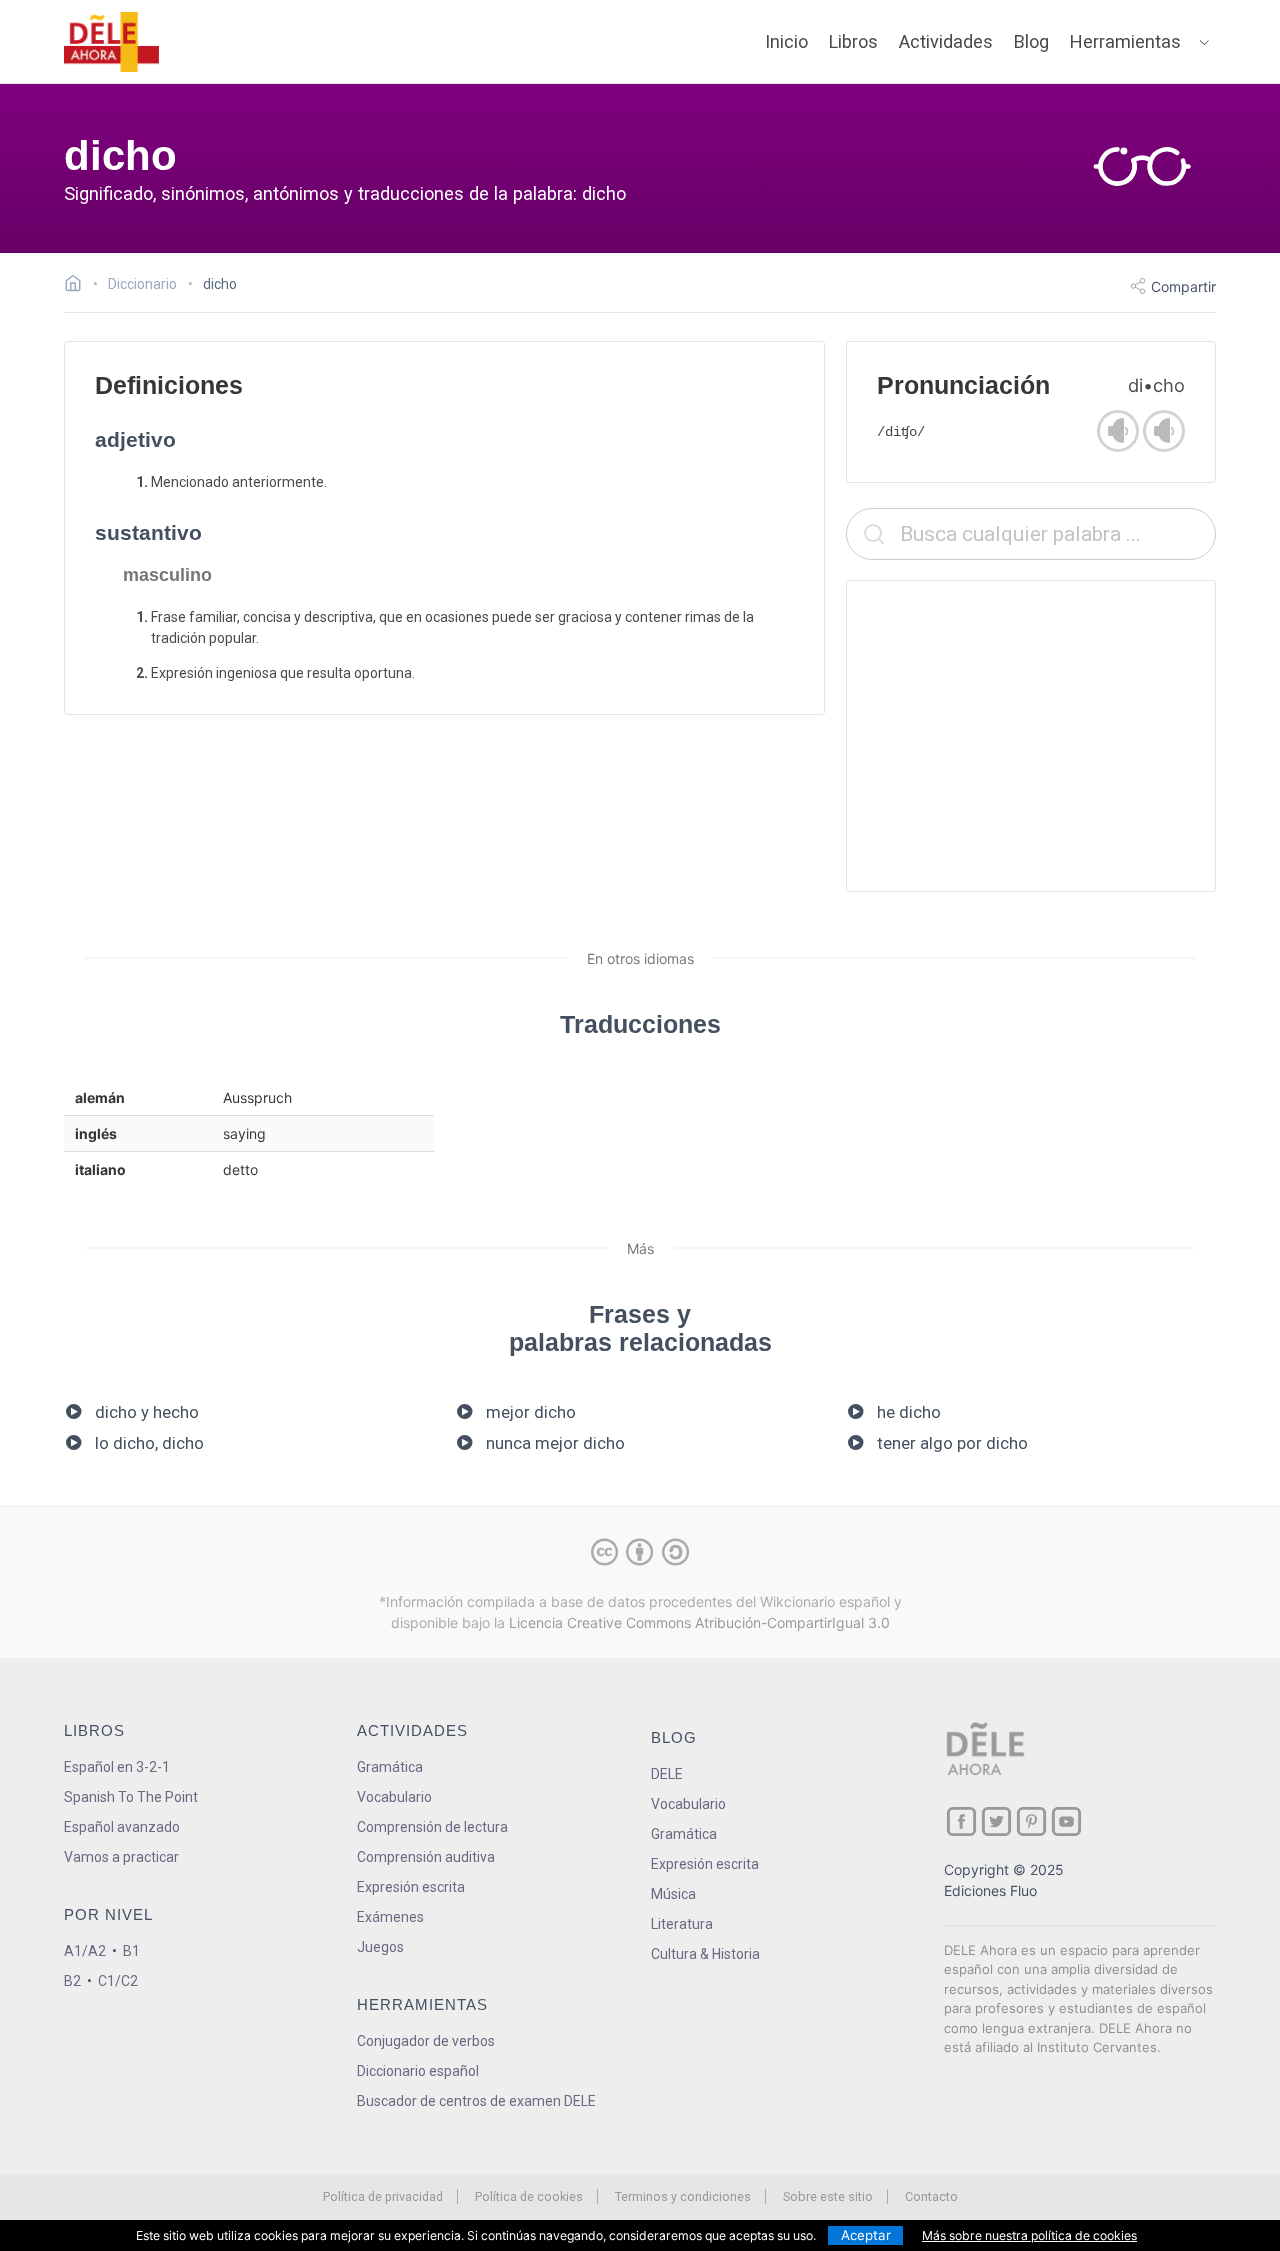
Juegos (380, 1947)
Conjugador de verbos (426, 2041)
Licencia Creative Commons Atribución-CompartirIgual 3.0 (699, 1622)
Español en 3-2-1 (117, 1767)
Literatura (682, 1924)
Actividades (946, 41)
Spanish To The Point (131, 1797)
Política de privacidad (383, 2196)
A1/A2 (85, 1951)
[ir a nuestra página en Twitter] (996, 1821)
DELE (667, 1774)
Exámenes (390, 1917)
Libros (853, 41)
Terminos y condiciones (683, 2196)
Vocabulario (394, 1797)
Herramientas (1125, 41)
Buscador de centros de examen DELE (476, 2101)
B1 (131, 1951)
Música (673, 1894)
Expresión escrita (411, 1887)
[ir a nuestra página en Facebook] (961, 1821)
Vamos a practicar (121, 1857)
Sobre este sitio (828, 2196)
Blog (1031, 41)
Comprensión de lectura (432, 1827)
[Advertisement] (1031, 736)
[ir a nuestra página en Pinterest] (1031, 1821)
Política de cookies (529, 2196)
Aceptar (866, 2235)
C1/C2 (118, 1981)
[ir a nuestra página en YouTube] (1066, 1821)
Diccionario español (418, 2071)
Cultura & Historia (705, 1954)
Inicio (786, 41)
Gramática (390, 1767)
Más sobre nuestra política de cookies (1029, 2235)
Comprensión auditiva (426, 1857)
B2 (72, 1981)
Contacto (931, 2196)
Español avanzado (122, 1827)
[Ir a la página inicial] (78, 286)
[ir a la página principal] (112, 42)
